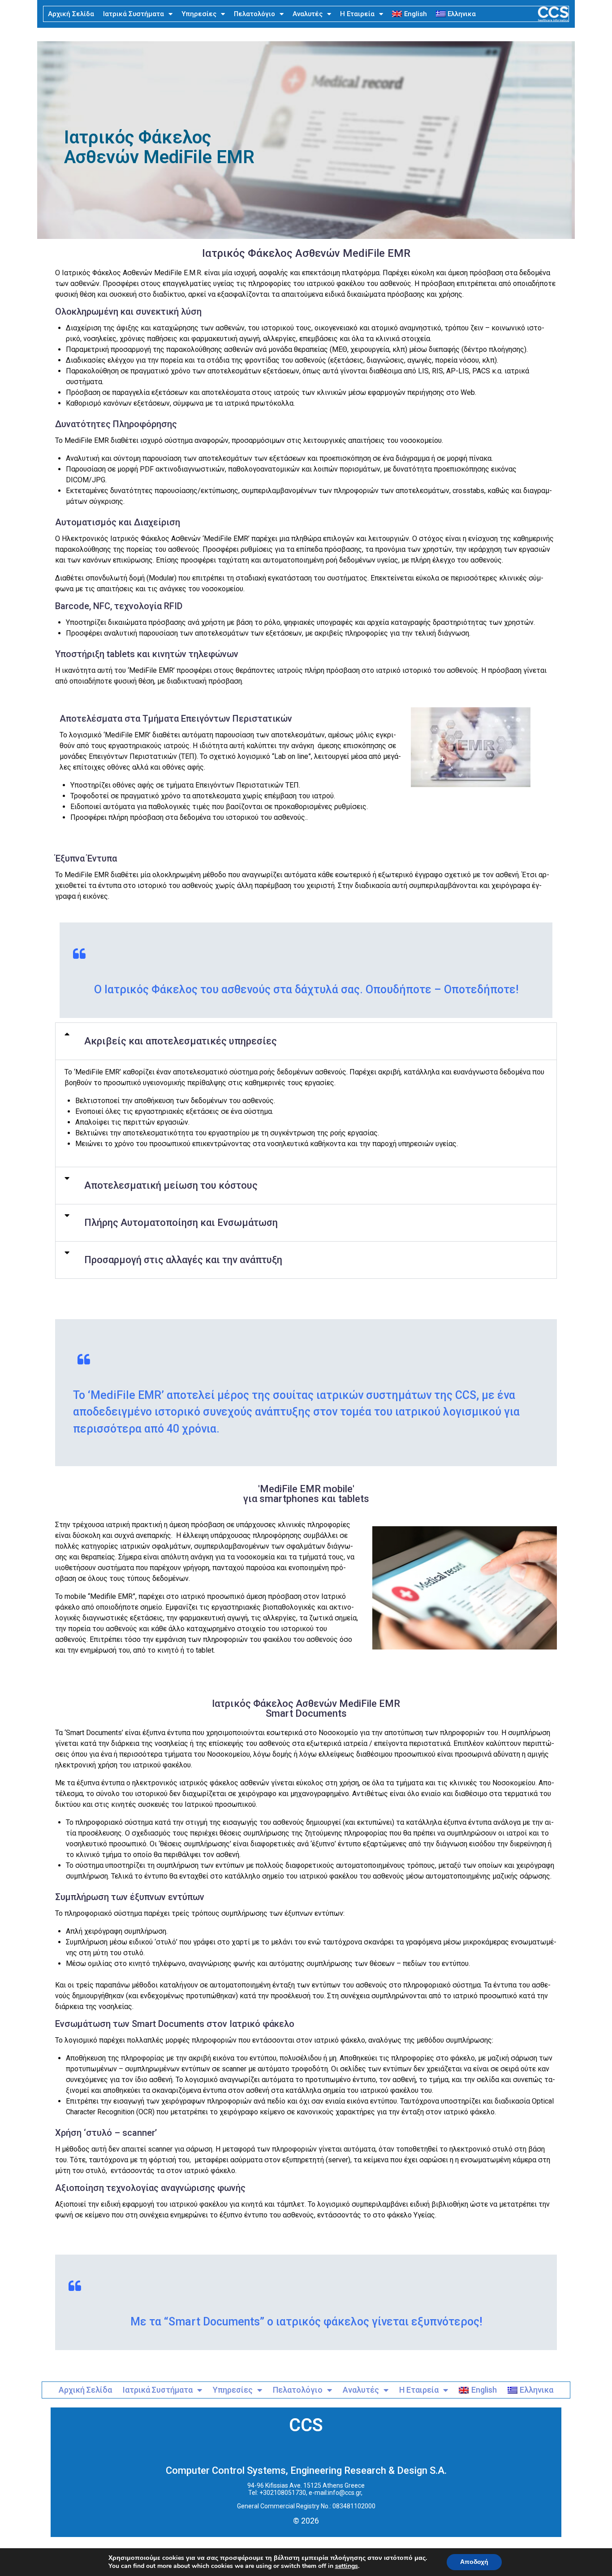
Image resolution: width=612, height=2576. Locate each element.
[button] (306, 1041)
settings (347, 2566)
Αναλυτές (308, 14)
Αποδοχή (474, 2562)
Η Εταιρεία (357, 14)
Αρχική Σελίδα (71, 14)
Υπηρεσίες (199, 14)
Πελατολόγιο (254, 14)
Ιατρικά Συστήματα (134, 14)
